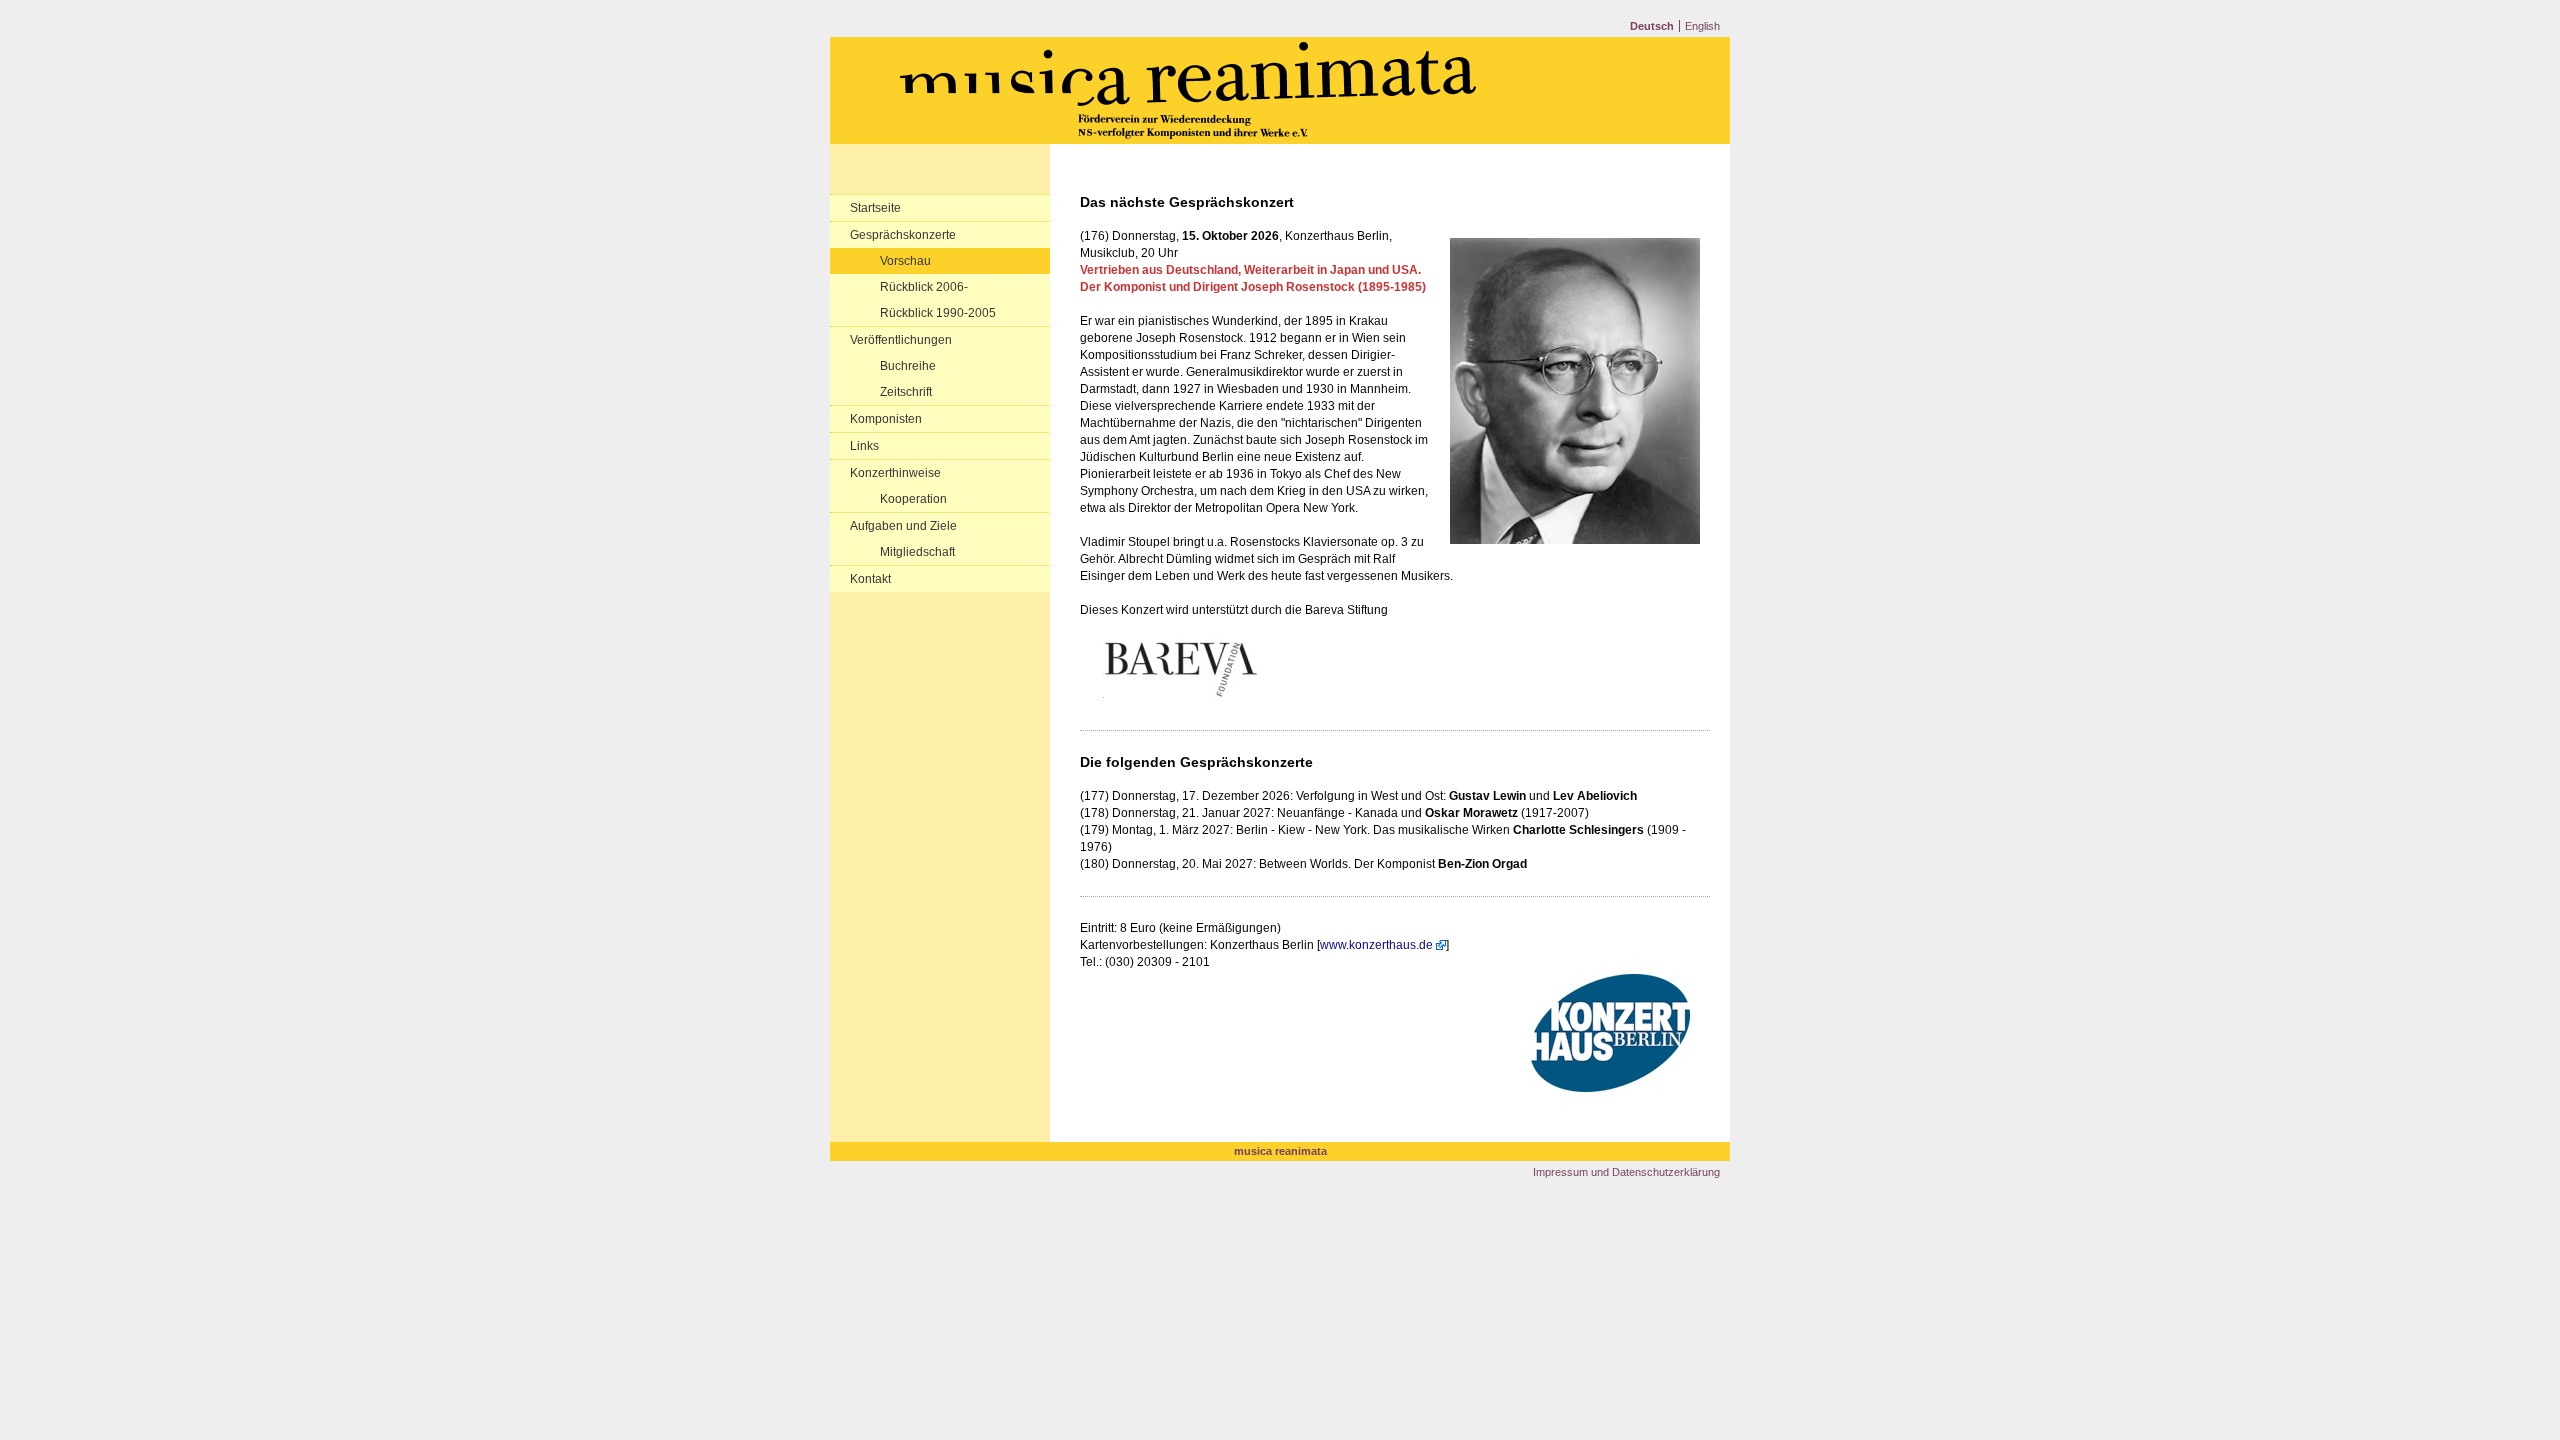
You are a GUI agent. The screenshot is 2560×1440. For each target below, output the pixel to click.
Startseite (875, 208)
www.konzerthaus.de (1376, 945)
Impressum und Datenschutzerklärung (1626, 1172)
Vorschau (905, 261)
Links (864, 446)
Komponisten (886, 419)
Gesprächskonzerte (903, 235)
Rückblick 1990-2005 (938, 313)
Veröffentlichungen (901, 340)
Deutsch (1652, 26)
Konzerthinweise (895, 473)
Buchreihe (908, 366)
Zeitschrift (906, 392)
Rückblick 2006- (924, 287)
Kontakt (870, 579)
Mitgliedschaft (917, 552)
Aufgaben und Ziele (903, 526)
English (1702, 26)
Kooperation (913, 499)
